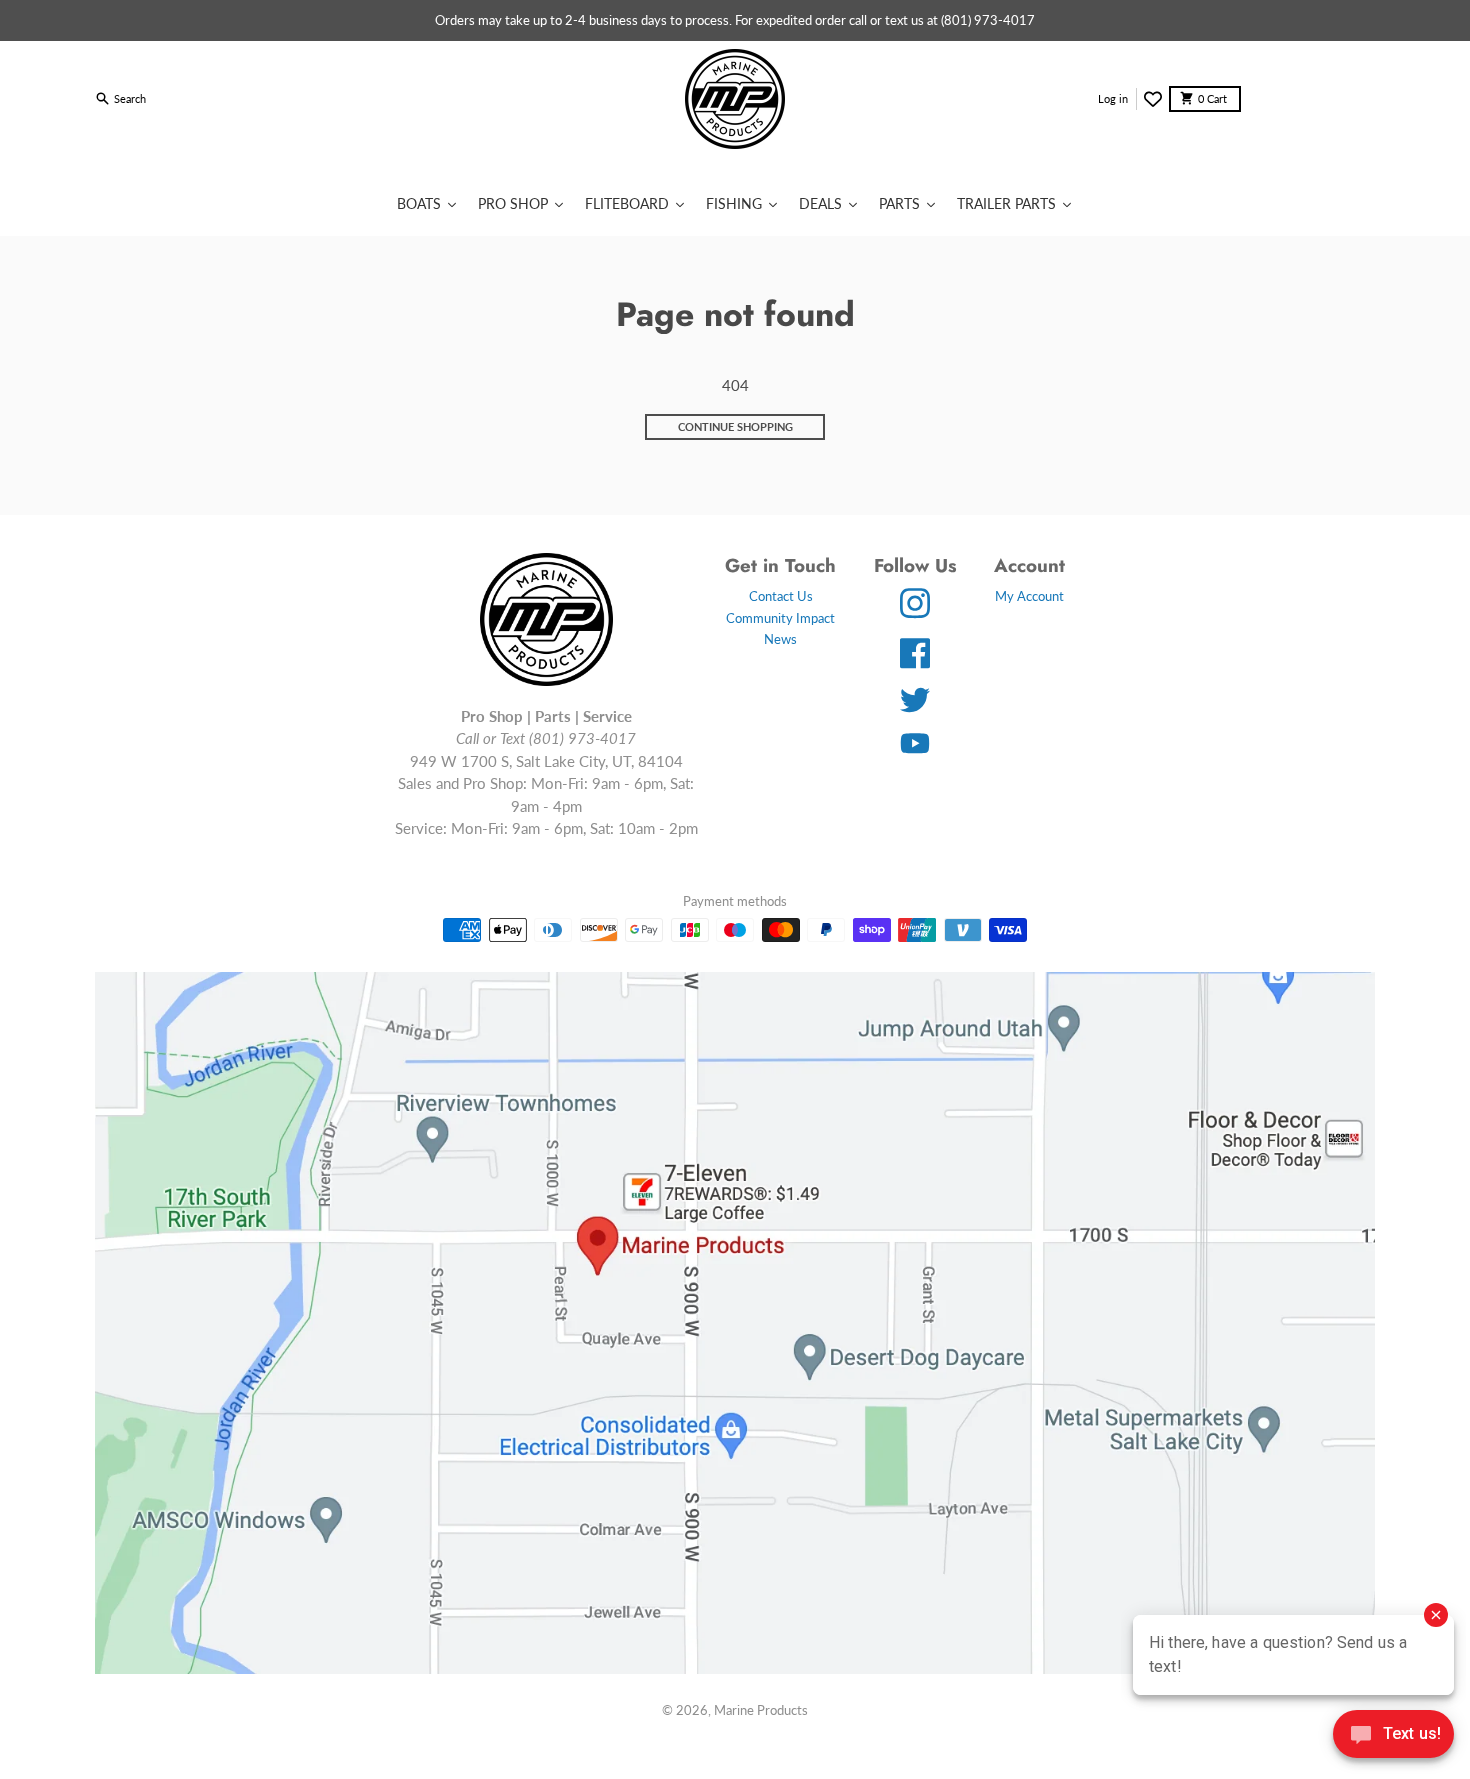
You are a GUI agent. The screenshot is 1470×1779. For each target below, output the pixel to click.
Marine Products (761, 1710)
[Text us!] (1393, 1736)
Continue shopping (735, 426)
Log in (1113, 98)
